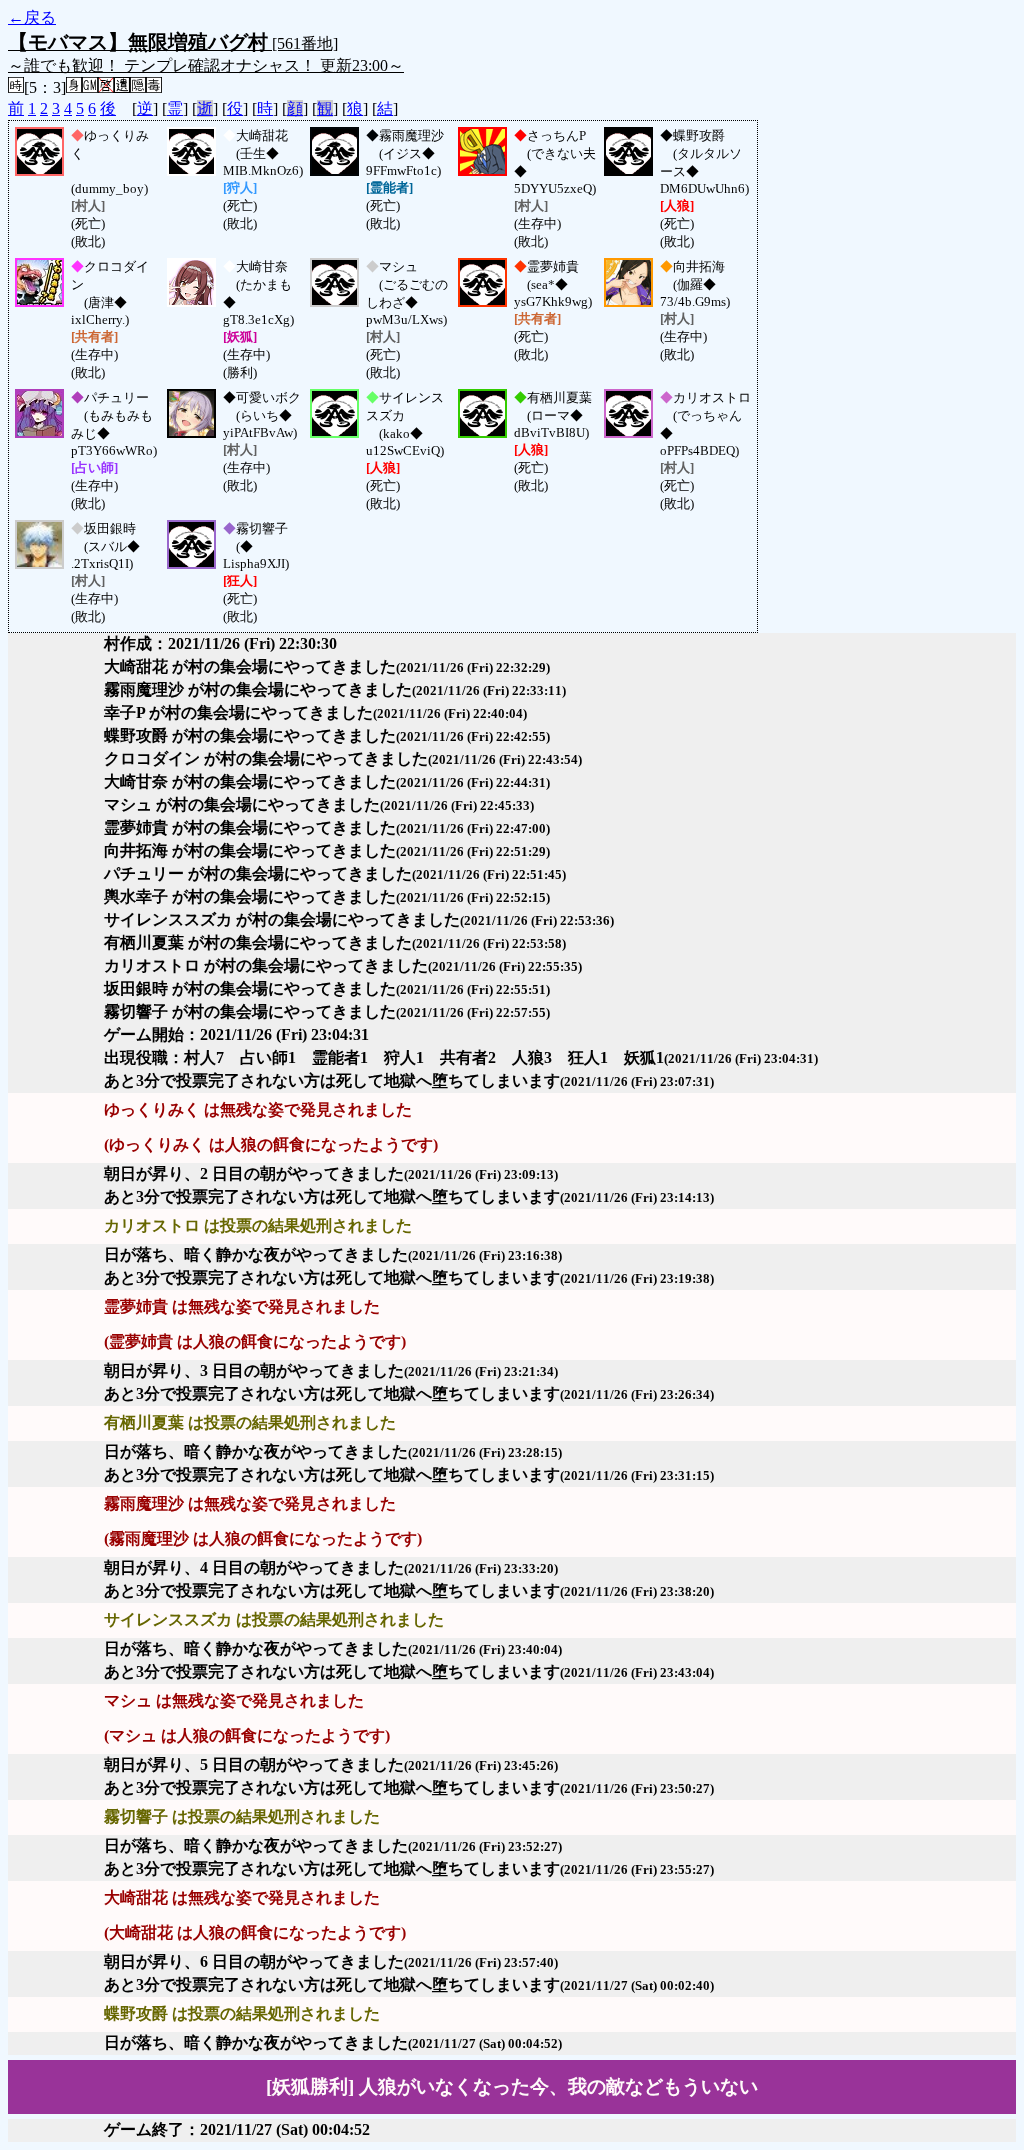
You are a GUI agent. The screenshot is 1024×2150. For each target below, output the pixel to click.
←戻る (32, 17)
